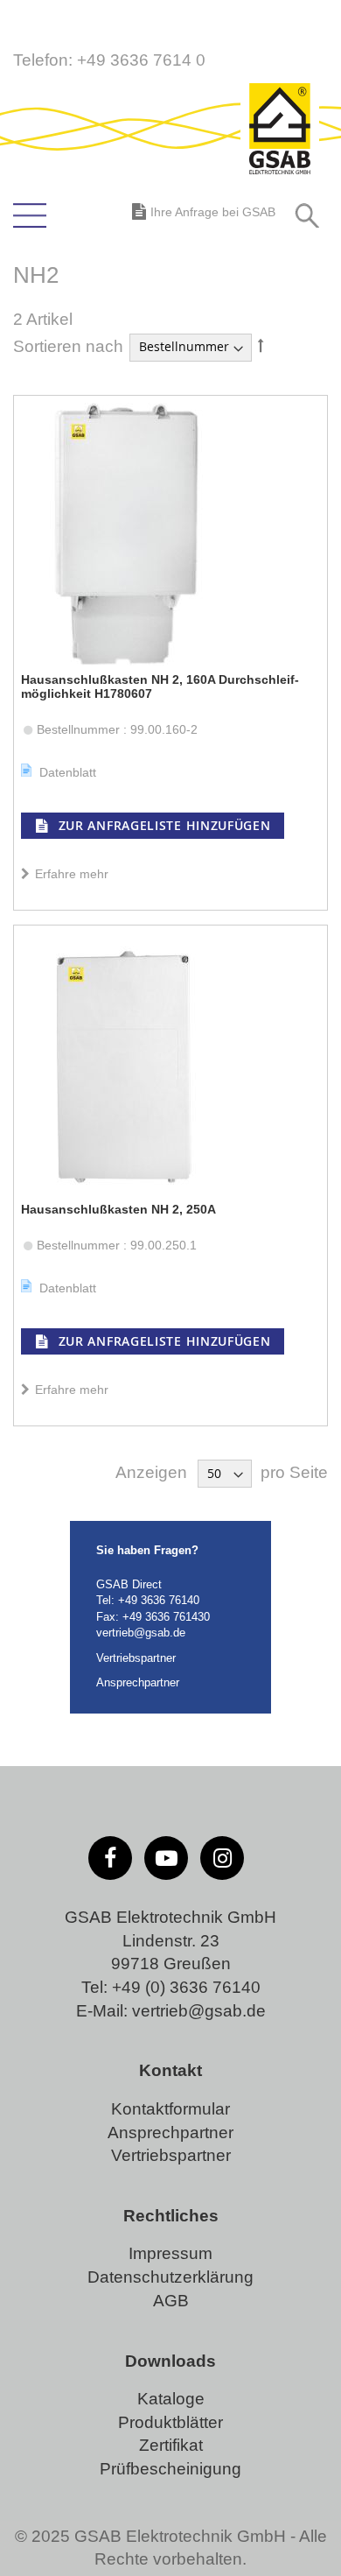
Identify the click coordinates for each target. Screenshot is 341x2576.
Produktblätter (170, 2422)
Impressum (170, 2253)
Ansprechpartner (138, 1682)
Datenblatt (68, 772)
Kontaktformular (170, 2109)
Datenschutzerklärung (170, 2277)
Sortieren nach (68, 345)
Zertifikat (171, 2445)
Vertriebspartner (136, 1658)
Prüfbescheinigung (170, 2469)
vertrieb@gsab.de (141, 1633)
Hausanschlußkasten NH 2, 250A (118, 1209)
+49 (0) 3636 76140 (186, 1987)
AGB (171, 2301)
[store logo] (280, 130)
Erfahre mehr (70, 874)
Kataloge (171, 2399)
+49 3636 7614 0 (141, 60)
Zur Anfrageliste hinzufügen (163, 825)
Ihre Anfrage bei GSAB (213, 212)
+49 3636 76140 (159, 1600)
